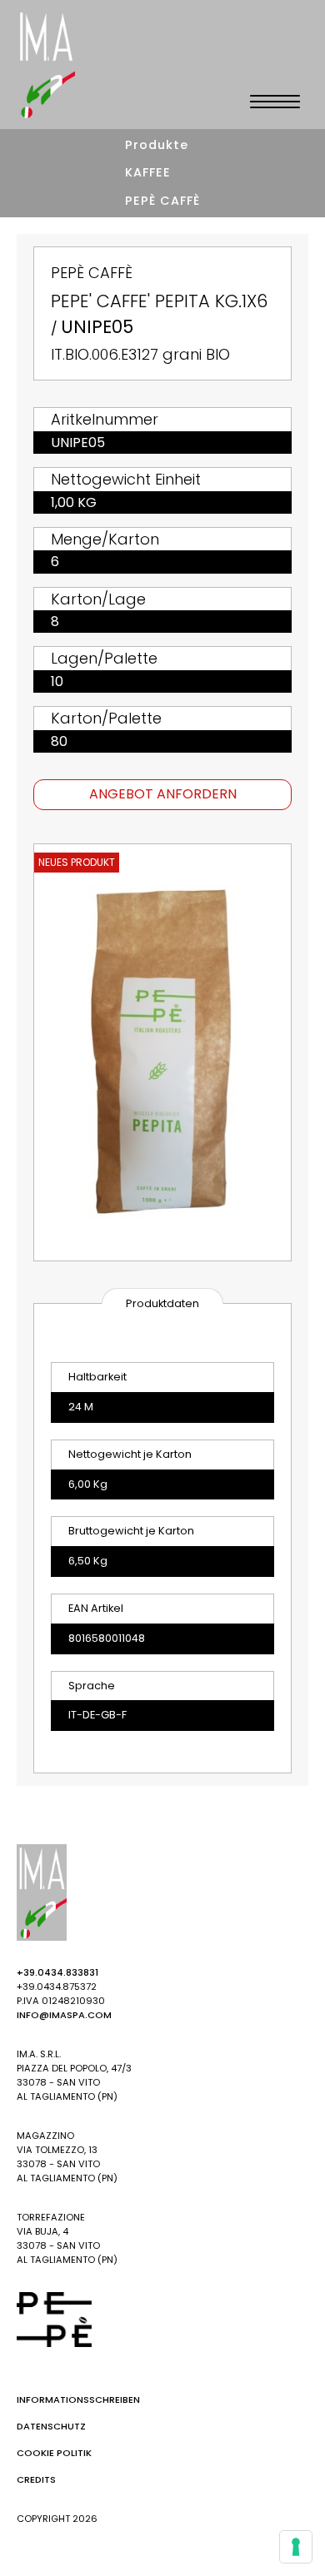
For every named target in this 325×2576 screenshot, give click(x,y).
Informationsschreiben (78, 2399)
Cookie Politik (54, 2453)
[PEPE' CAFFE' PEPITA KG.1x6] (162, 1052)
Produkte (157, 145)
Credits (36, 2479)
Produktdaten (162, 1303)
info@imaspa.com (64, 2015)
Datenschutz (51, 2426)
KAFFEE (148, 172)
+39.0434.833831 (57, 1972)
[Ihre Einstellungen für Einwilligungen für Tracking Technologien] (296, 2547)
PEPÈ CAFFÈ (162, 201)
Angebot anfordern (163, 794)
